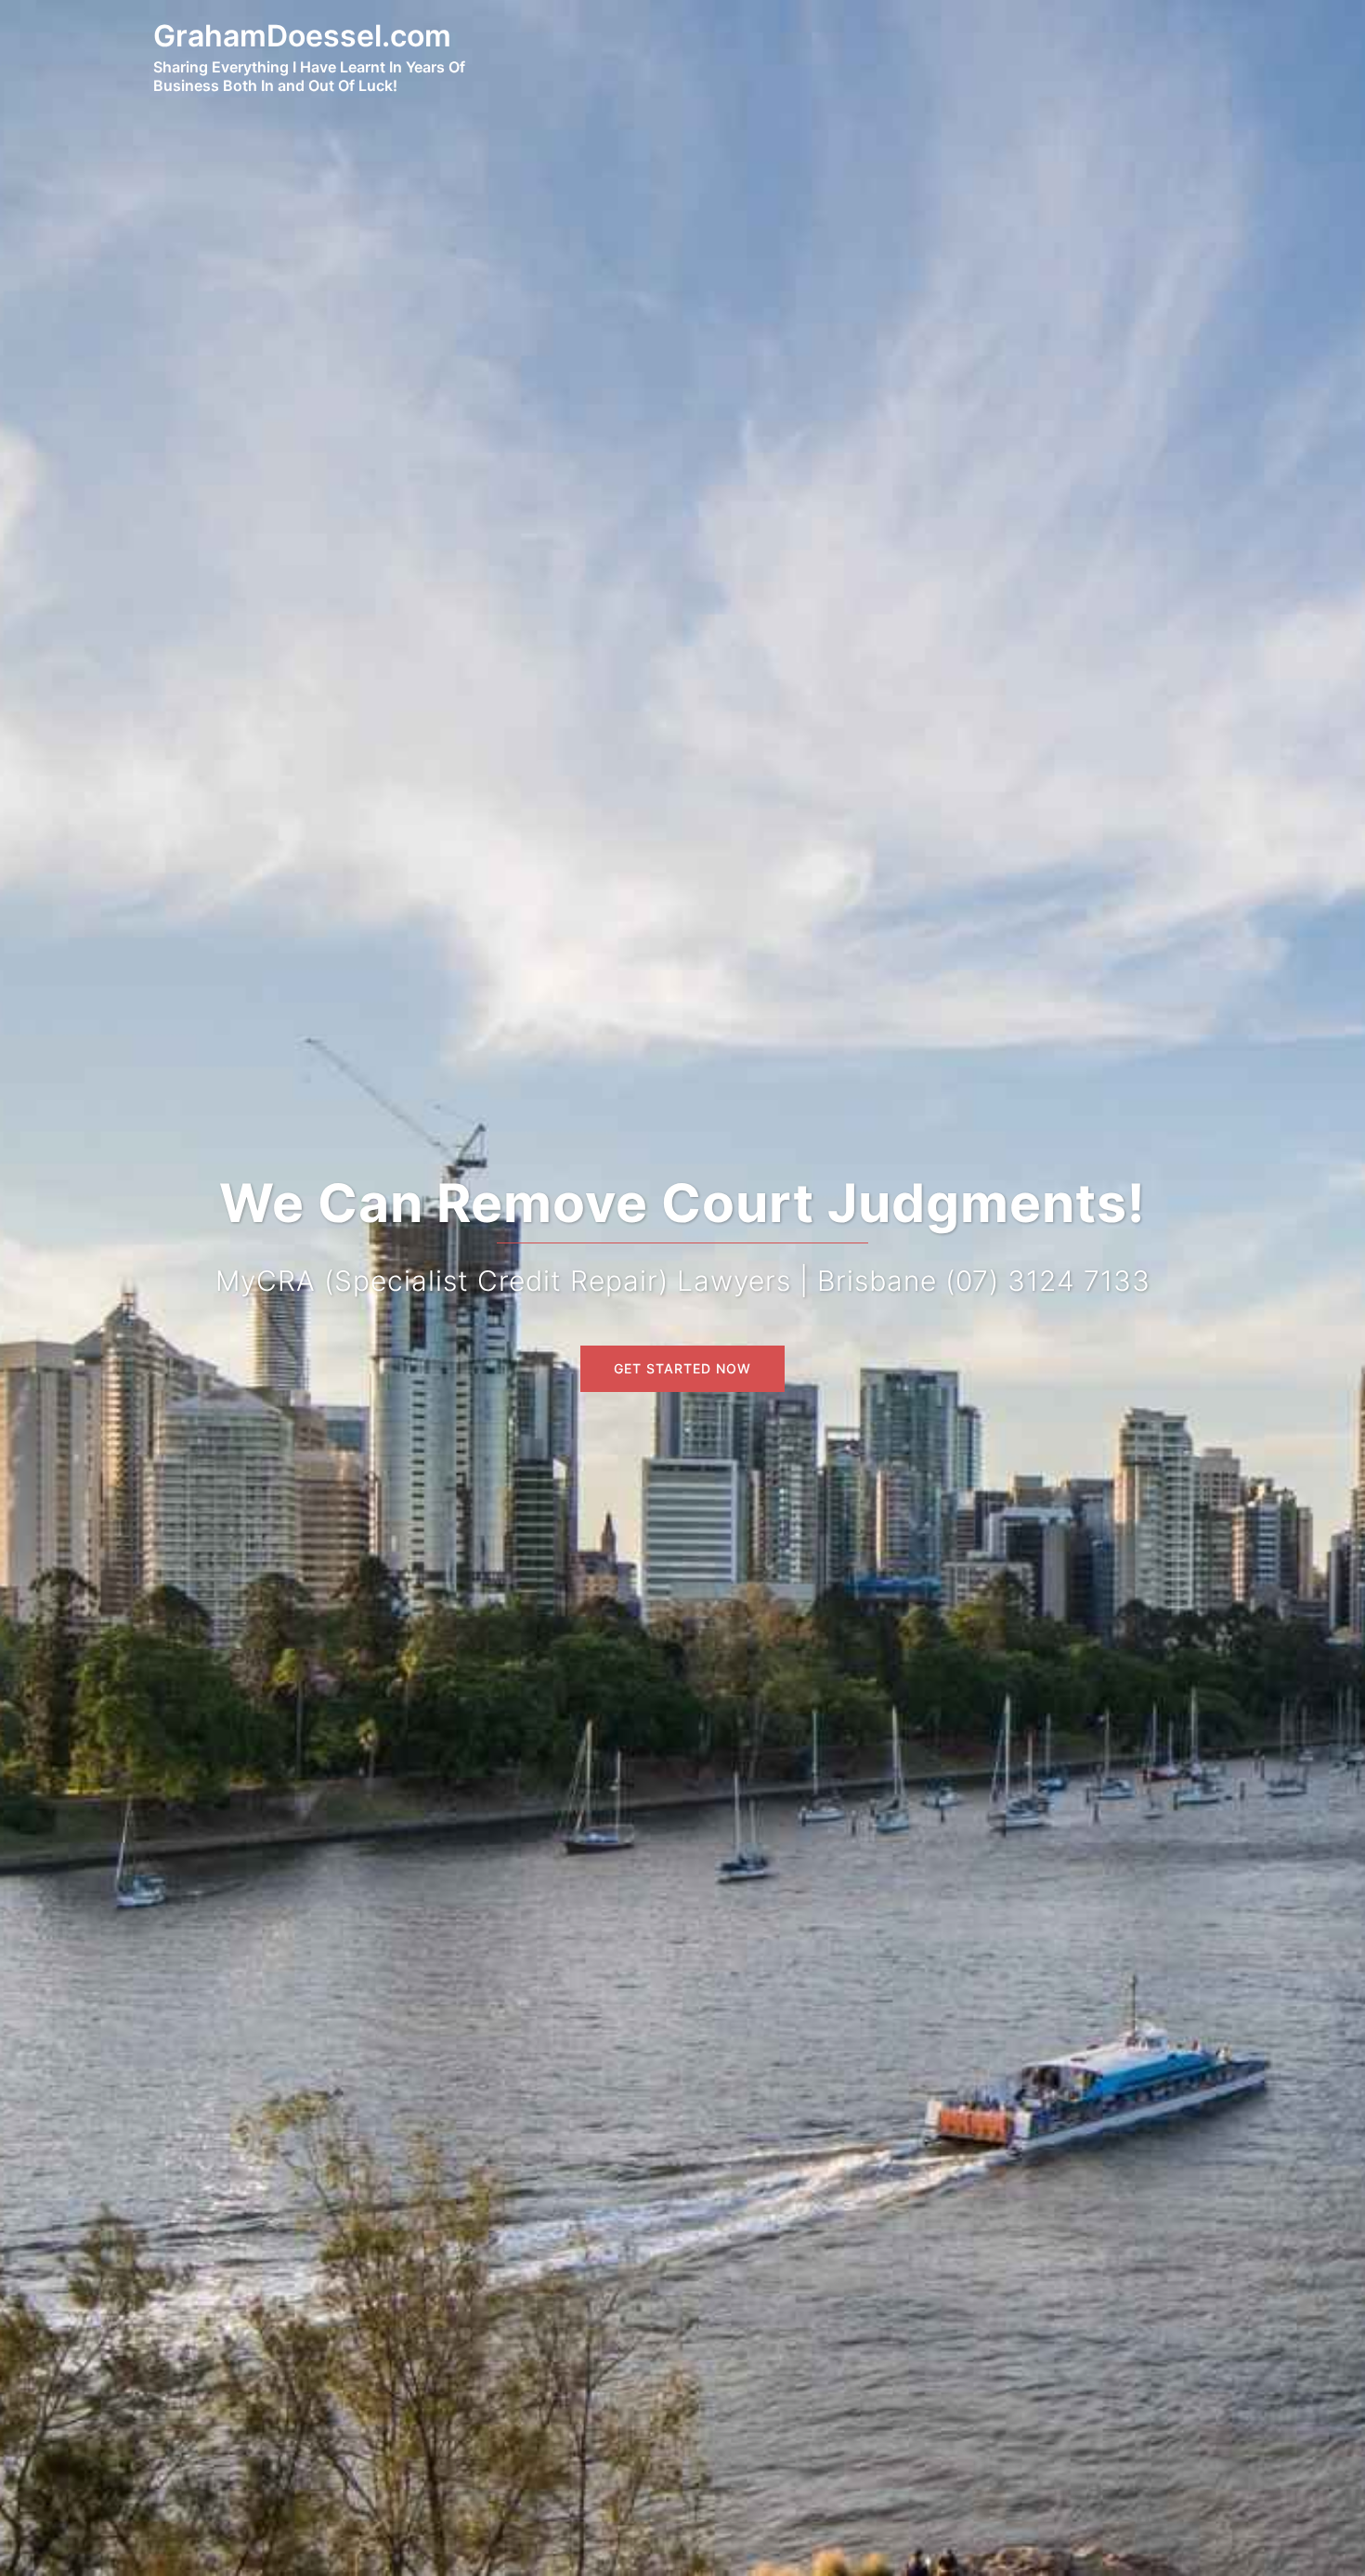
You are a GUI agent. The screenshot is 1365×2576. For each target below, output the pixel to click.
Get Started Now (682, 1368)
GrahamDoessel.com (302, 36)
